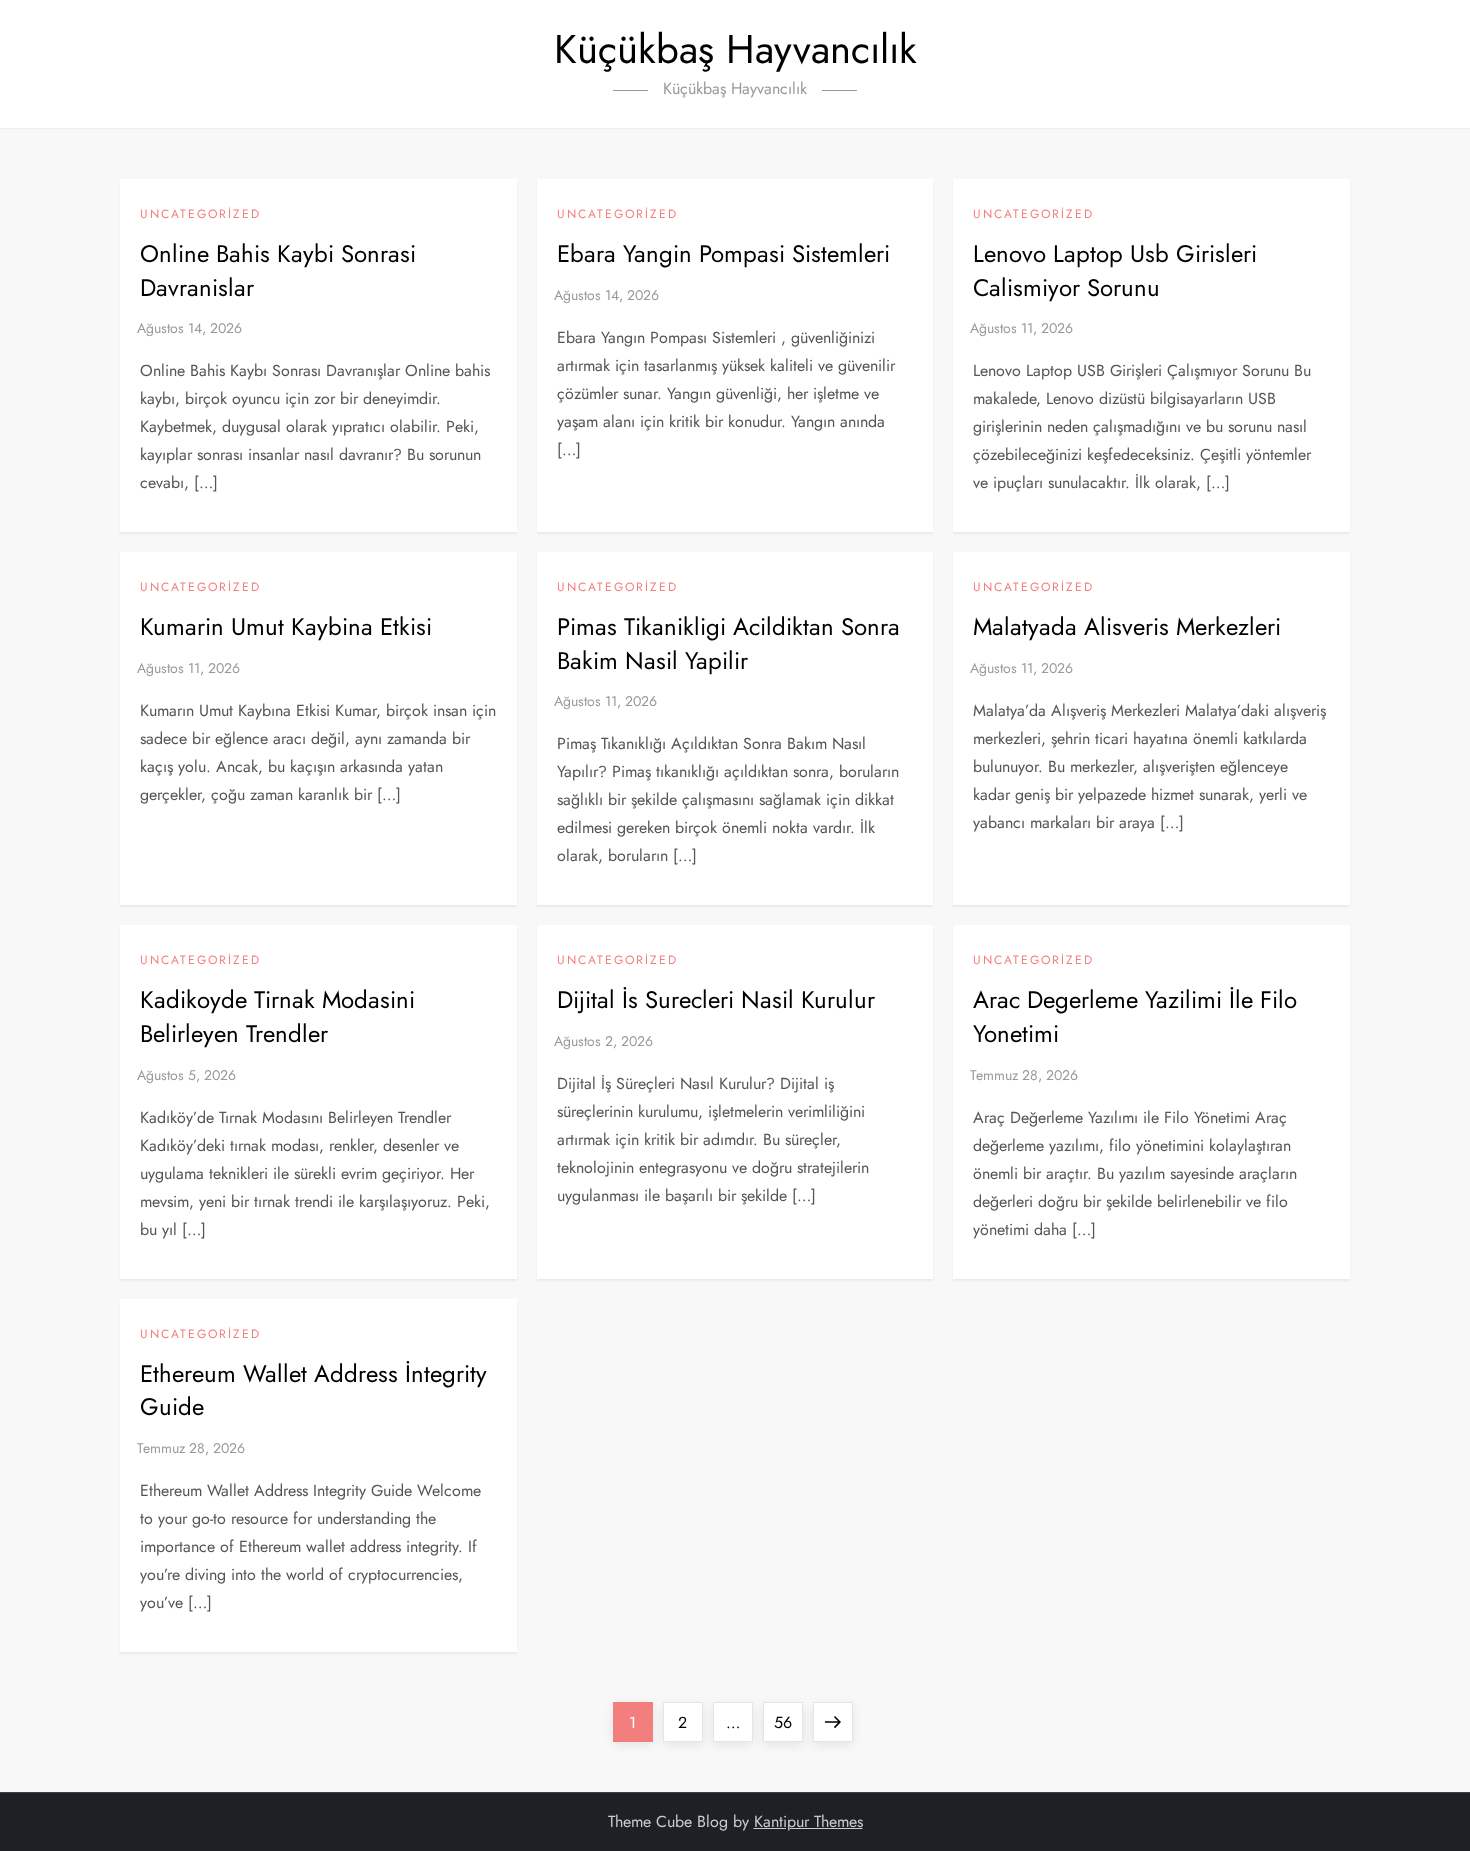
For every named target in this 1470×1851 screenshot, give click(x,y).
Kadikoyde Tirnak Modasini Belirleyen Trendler (277, 1016)
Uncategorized (200, 215)
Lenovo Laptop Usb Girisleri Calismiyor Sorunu (1115, 270)
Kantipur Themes (808, 1821)
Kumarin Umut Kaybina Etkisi (286, 626)
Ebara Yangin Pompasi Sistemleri (723, 253)
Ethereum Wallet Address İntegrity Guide (313, 1390)
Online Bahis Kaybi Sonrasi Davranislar (278, 270)
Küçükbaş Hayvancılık (735, 49)
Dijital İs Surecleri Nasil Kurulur (716, 999)
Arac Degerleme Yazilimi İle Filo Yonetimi (1135, 1016)
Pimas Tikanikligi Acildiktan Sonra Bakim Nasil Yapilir (728, 643)
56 (788, 1722)
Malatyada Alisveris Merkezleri (1127, 626)
